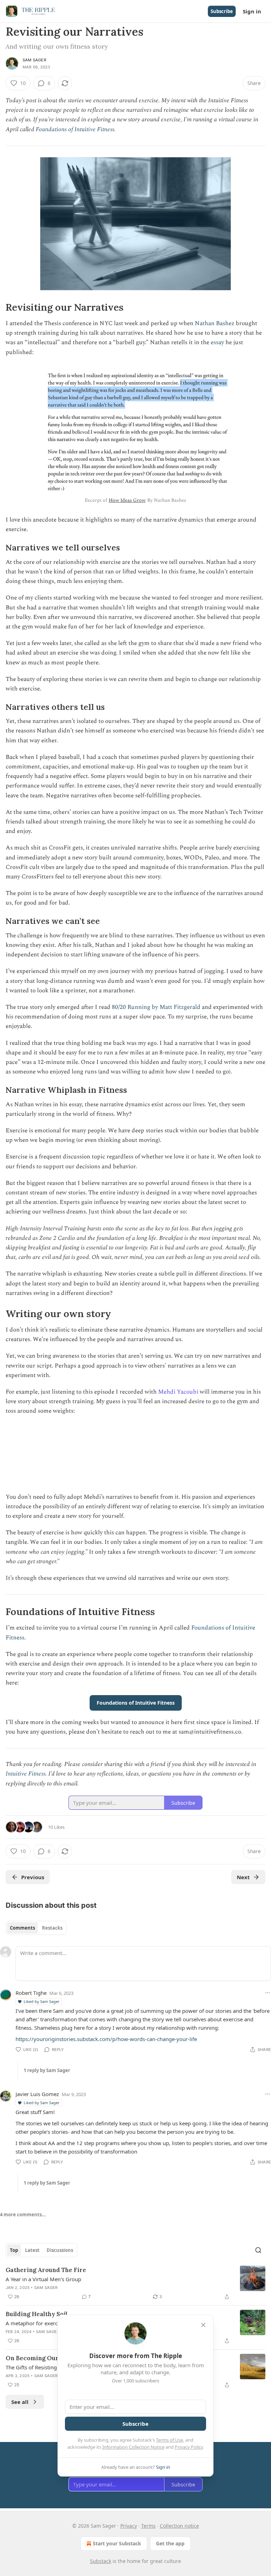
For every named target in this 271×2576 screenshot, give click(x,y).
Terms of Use (170, 2440)
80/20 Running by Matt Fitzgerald (156, 1007)
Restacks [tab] (52, 1928)
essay (217, 342)
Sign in (252, 11)
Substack (101, 2561)
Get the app (170, 2543)
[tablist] (36, 1928)
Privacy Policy (189, 2447)
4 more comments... (23, 2215)
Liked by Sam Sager (42, 2001)
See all (20, 2402)
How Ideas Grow (127, 500)
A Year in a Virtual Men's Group (43, 2279)
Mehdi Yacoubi (178, 1392)
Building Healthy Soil (37, 2314)
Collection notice (179, 2526)
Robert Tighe (31, 1993)
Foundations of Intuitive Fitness (75, 129)
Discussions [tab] (60, 2250)
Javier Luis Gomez (37, 2094)
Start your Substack (117, 2543)
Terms (148, 2526)
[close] (203, 2325)
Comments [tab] (22, 1928)
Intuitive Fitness (26, 1774)
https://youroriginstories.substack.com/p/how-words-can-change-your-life (106, 2039)
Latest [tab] (32, 2250)
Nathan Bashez (215, 323)
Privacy (129, 2526)
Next (243, 1877)
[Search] (258, 2250)
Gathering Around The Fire (46, 2270)
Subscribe (222, 11)
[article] (135, 2283)
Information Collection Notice (133, 2447)
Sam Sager (34, 60)
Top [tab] (14, 2250)
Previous (33, 1877)
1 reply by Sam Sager (47, 2070)
